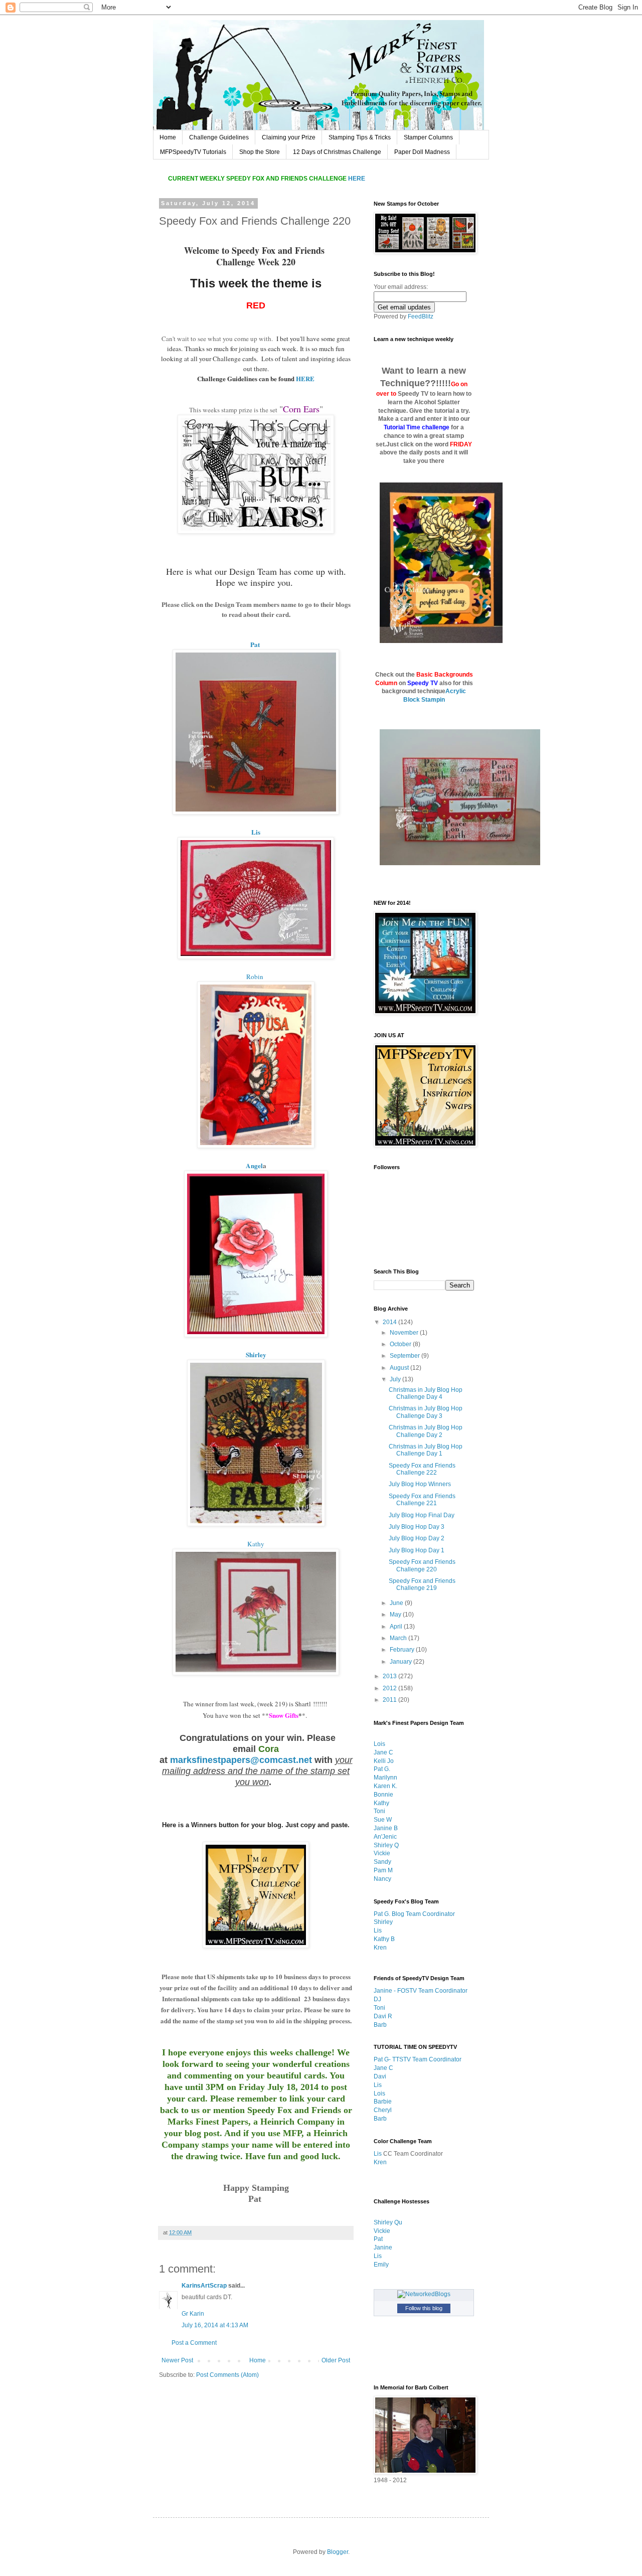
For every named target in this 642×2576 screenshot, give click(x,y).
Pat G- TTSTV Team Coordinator (418, 2059)
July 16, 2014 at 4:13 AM (215, 2325)
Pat (255, 645)
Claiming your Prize (289, 137)
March (399, 1638)
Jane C (383, 1752)
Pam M (383, 1870)
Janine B (386, 1828)
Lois (379, 1744)
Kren (380, 1948)
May (396, 1615)
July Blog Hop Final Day (422, 1515)
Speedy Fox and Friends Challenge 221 (422, 1500)
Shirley (256, 1355)
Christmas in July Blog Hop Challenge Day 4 (426, 1393)
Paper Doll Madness (422, 152)
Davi (380, 2076)
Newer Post (177, 2360)
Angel (254, 1166)
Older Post (336, 2360)
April (397, 1627)
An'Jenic (385, 1837)
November (405, 1333)
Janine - (385, 1991)
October (401, 1344)
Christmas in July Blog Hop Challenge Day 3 (426, 1412)
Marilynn (385, 1778)
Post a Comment (194, 2343)
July (396, 1379)
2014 (390, 1322)
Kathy (256, 1544)
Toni (379, 1811)
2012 (390, 1688)
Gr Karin (193, 2314)
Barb (380, 2025)
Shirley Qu (388, 2222)
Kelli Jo (384, 1761)
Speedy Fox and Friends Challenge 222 (422, 1469)
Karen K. (385, 1786)
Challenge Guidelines (219, 137)
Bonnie (383, 1795)
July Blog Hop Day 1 (417, 1550)
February (403, 1650)
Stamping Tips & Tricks (360, 137)
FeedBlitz (421, 316)
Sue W (383, 1820)
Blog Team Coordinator (423, 1914)
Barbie (383, 2102)
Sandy (382, 1862)
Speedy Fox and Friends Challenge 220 (422, 1565)
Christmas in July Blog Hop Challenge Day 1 (426, 1450)
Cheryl (383, 2110)
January (402, 1662)
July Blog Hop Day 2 (417, 1538)
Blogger (338, 2552)
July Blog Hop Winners (420, 1484)
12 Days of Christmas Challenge (337, 152)
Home (168, 137)
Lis (256, 832)
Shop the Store (260, 152)
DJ (377, 1999)
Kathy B (384, 1939)
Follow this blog (424, 2308)
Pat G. (382, 1769)
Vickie (382, 1853)
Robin (255, 977)
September (406, 1356)
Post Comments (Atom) (227, 2375)
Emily (381, 2265)
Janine (383, 2247)
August (400, 1368)
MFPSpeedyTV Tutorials (193, 152)
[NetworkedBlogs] (424, 2294)
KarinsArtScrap (204, 2286)
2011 (390, 1700)
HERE (305, 378)
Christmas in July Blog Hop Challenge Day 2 (426, 1431)
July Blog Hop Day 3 (417, 1527)
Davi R (383, 2016)
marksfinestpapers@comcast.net (241, 1760)
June (397, 1603)
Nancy (382, 1879)
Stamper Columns (428, 137)
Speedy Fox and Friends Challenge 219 (422, 1584)
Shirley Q (386, 1845)
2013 (390, 1676)
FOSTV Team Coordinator (432, 1991)
